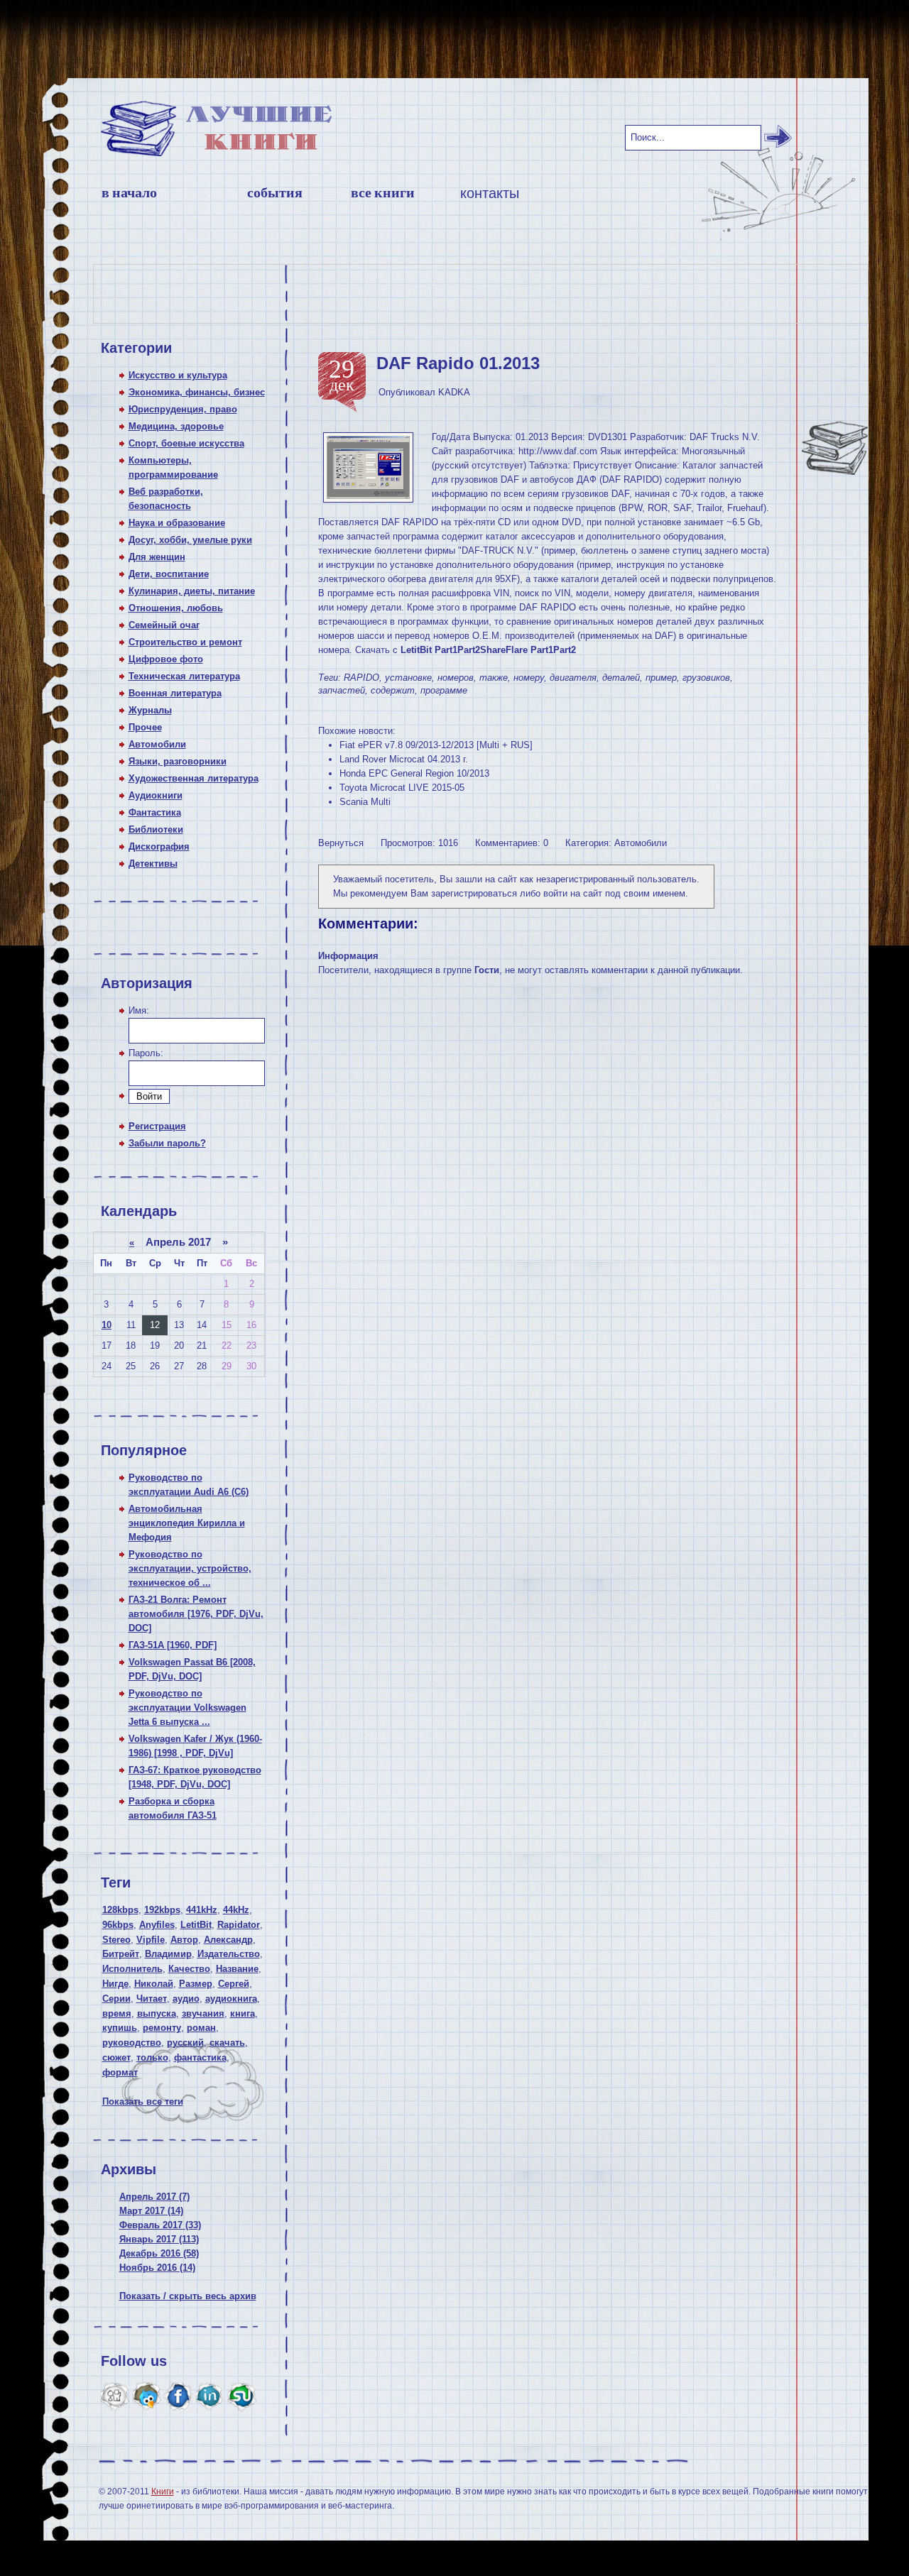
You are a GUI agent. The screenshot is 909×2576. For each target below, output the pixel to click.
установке (408, 678)
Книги (163, 2492)
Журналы (150, 710)
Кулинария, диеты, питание (192, 591)
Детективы (153, 864)
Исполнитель (132, 1969)
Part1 (446, 650)
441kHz (202, 1910)
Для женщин (157, 557)
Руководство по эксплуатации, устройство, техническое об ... (190, 1568)
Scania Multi (365, 802)
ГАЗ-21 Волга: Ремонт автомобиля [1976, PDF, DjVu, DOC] (196, 1614)
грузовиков (706, 678)
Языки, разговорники (178, 761)
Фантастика (155, 812)
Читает (152, 1999)
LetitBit (196, 1925)
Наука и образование (177, 523)
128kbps (120, 1910)
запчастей (342, 690)
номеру (529, 678)
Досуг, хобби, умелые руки (190, 540)
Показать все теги (143, 2101)
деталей (621, 678)
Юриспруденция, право (183, 409)
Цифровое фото (166, 659)
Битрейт (121, 1954)
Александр (228, 1940)
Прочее (145, 727)
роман (201, 2028)
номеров (456, 678)
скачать (227, 2043)
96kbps (118, 1925)
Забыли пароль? (167, 1143)
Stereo (116, 1940)
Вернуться (341, 843)
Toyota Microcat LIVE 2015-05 (402, 788)
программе (444, 690)
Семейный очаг (164, 625)
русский (185, 2043)
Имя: (139, 1010)
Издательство (229, 1954)
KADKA (454, 392)
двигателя (573, 678)
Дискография (159, 846)
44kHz (236, 1910)
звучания (203, 2013)
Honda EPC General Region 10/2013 (414, 773)
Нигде (115, 1984)
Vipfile (151, 1940)
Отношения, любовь (176, 608)
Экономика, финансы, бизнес (197, 392)
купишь (120, 2028)
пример (661, 678)
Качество (189, 1969)
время (117, 2013)
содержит (393, 690)
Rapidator (239, 1925)
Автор (184, 1940)
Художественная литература (194, 778)
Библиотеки (156, 829)
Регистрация (157, 1126)
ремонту (162, 2028)
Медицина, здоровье (176, 426)
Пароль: (146, 1053)
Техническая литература (184, 676)
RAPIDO (361, 678)
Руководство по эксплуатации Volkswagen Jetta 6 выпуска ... (187, 1708)
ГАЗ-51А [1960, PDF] (173, 1645)
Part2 (469, 650)
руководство (132, 2043)
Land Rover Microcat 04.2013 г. (404, 759)
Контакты (490, 193)
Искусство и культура (178, 375)
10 (107, 1325)
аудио (186, 1999)
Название (237, 1969)
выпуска (157, 2013)
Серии (116, 1999)
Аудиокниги (156, 795)
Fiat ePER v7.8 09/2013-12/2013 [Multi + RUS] (436, 745)
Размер (196, 1984)
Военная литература (175, 693)
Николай (154, 1984)
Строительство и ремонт (185, 642)
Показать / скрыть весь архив (188, 2296)
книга (243, 2013)
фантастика (200, 2057)
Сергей (234, 1984)
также (494, 678)
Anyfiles (157, 1925)
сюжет (116, 2057)
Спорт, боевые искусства (186, 443)
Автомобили (157, 744)
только (152, 2057)
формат (120, 2072)
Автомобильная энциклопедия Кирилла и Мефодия (187, 1523)
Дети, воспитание (169, 574)
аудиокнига (231, 1999)
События (275, 193)
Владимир (168, 1954)
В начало (129, 193)
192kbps (162, 1910)
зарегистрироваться (474, 893)
